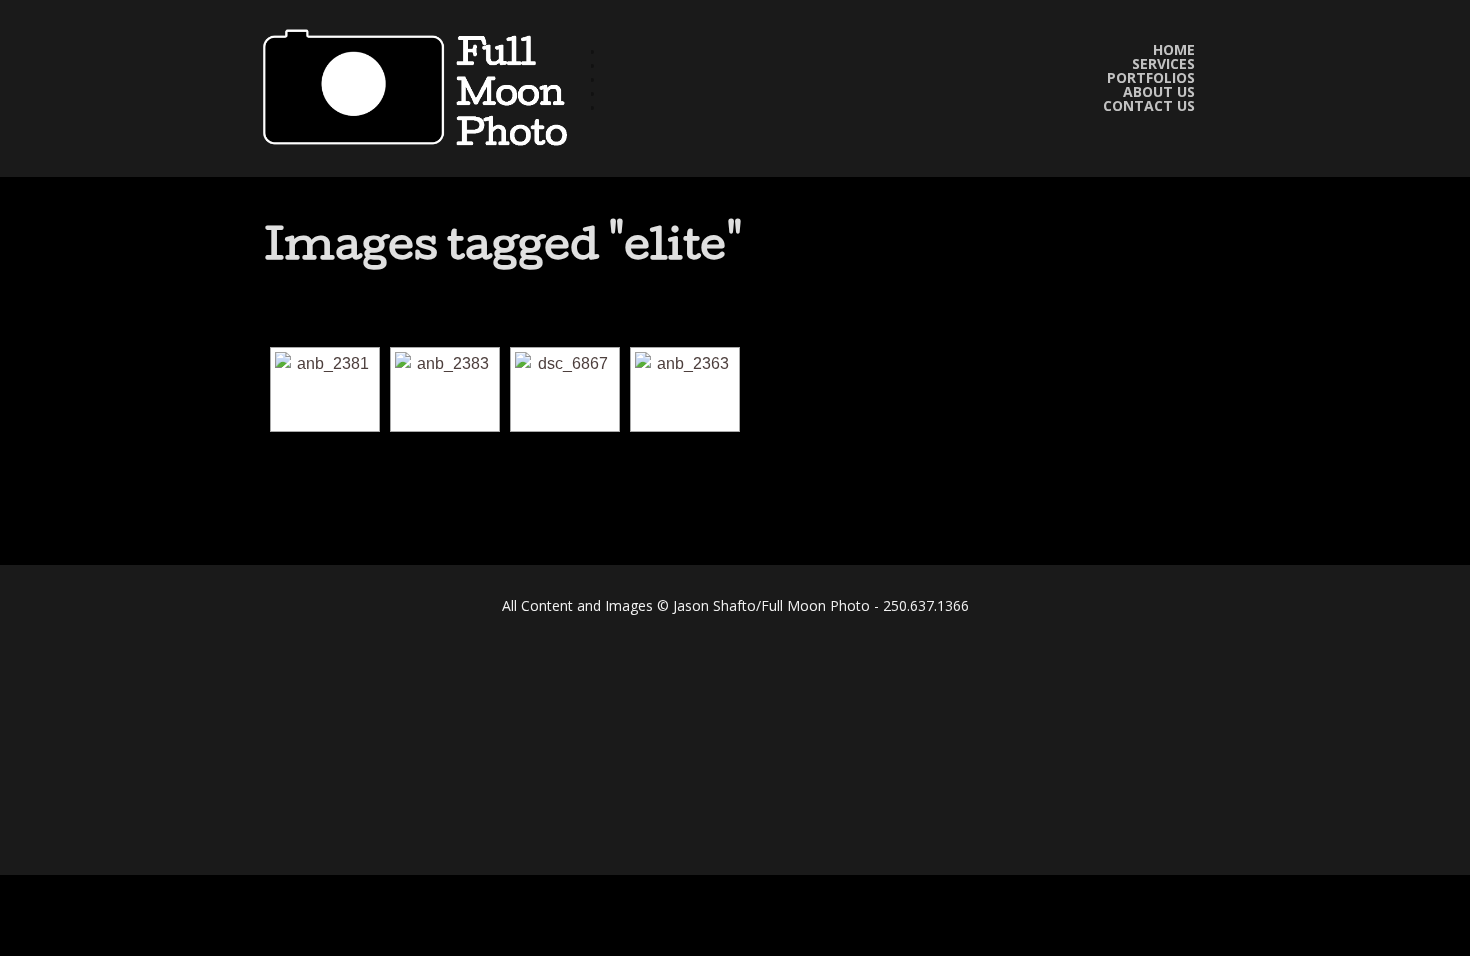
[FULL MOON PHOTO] (423, 88)
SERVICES (1163, 64)
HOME (1174, 50)
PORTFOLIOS (1151, 78)
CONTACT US (1149, 106)
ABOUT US (1159, 92)
